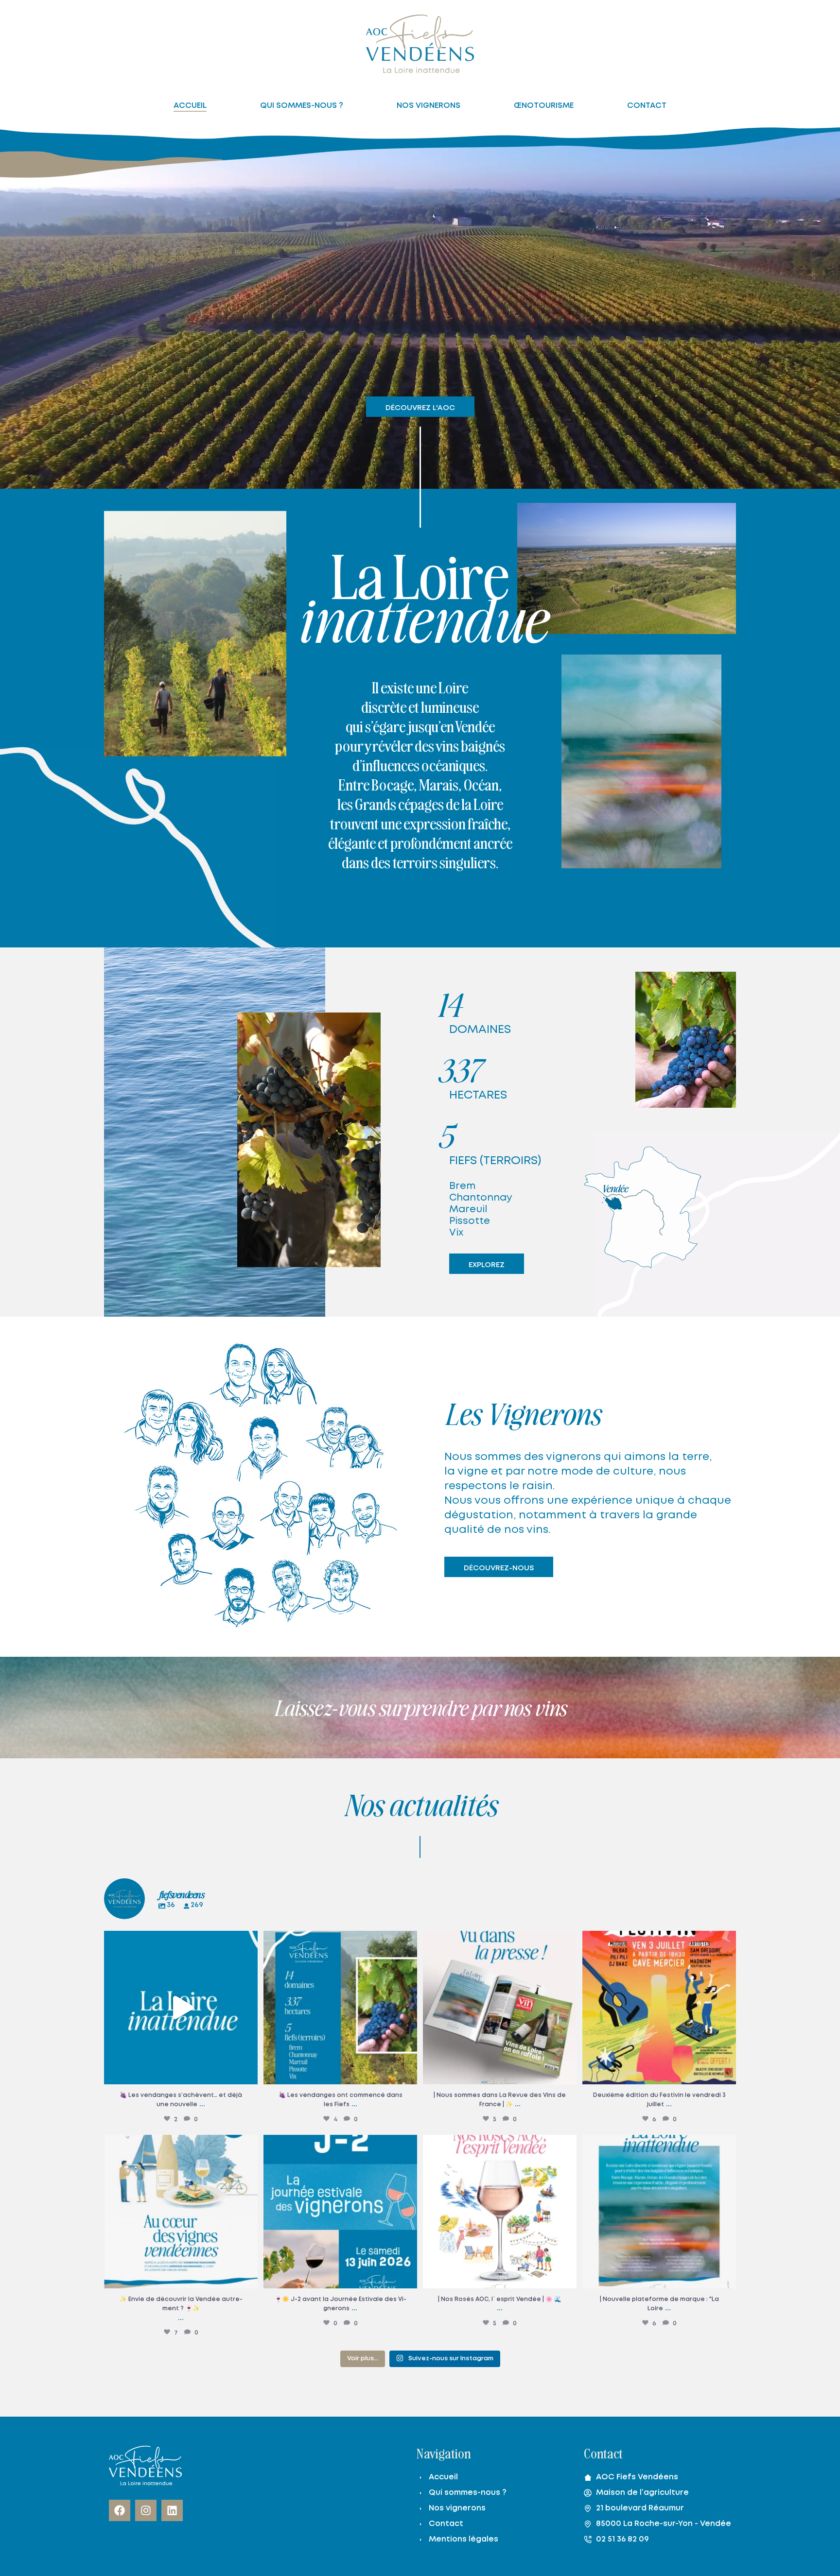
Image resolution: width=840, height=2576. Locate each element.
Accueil (443, 2477)
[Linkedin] (172, 2510)
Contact (446, 2524)
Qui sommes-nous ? (468, 2493)
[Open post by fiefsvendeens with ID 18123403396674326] (659, 2008)
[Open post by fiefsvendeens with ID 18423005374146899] (181, 2008)
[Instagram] (146, 2510)
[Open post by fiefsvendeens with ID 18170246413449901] (340, 2008)
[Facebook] (120, 2510)
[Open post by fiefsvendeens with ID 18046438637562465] (500, 2212)
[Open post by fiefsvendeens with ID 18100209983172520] (500, 2008)
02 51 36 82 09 (622, 2539)
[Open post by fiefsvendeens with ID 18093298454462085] (340, 2212)
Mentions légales (464, 2539)
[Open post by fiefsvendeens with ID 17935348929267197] (181, 2212)
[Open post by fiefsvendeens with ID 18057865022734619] (659, 2212)
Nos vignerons (457, 2508)
